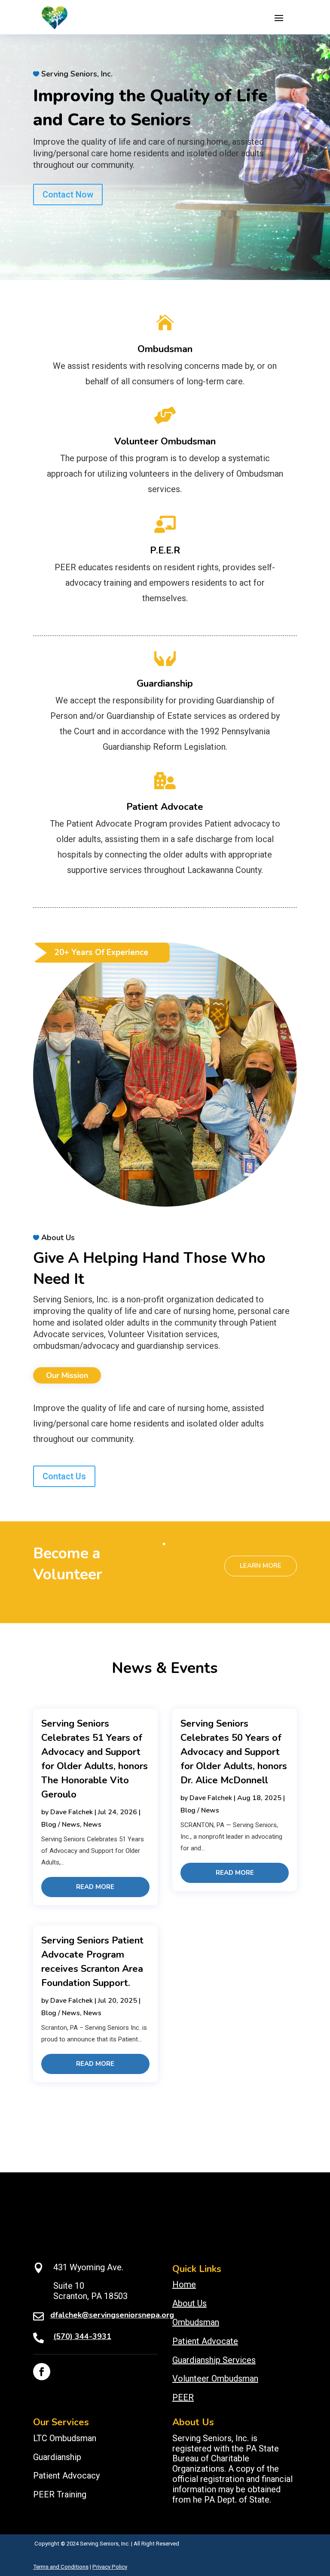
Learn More (261, 1566)
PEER (183, 2397)
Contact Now (68, 195)
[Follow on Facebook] (42, 2372)
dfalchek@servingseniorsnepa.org (112, 2315)
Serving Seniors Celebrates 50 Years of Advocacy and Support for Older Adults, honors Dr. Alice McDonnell (234, 1752)
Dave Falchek (72, 1812)
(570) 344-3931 (82, 2336)
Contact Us (64, 1476)
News (92, 1825)
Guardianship (165, 684)
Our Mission (67, 1375)
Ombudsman (165, 349)
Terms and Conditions (61, 2567)
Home (184, 2284)
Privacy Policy (110, 2567)
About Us (189, 2303)
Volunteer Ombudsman (165, 441)
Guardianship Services (214, 2360)
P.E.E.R (165, 550)
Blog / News (61, 1825)
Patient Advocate (165, 807)
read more (95, 1887)
